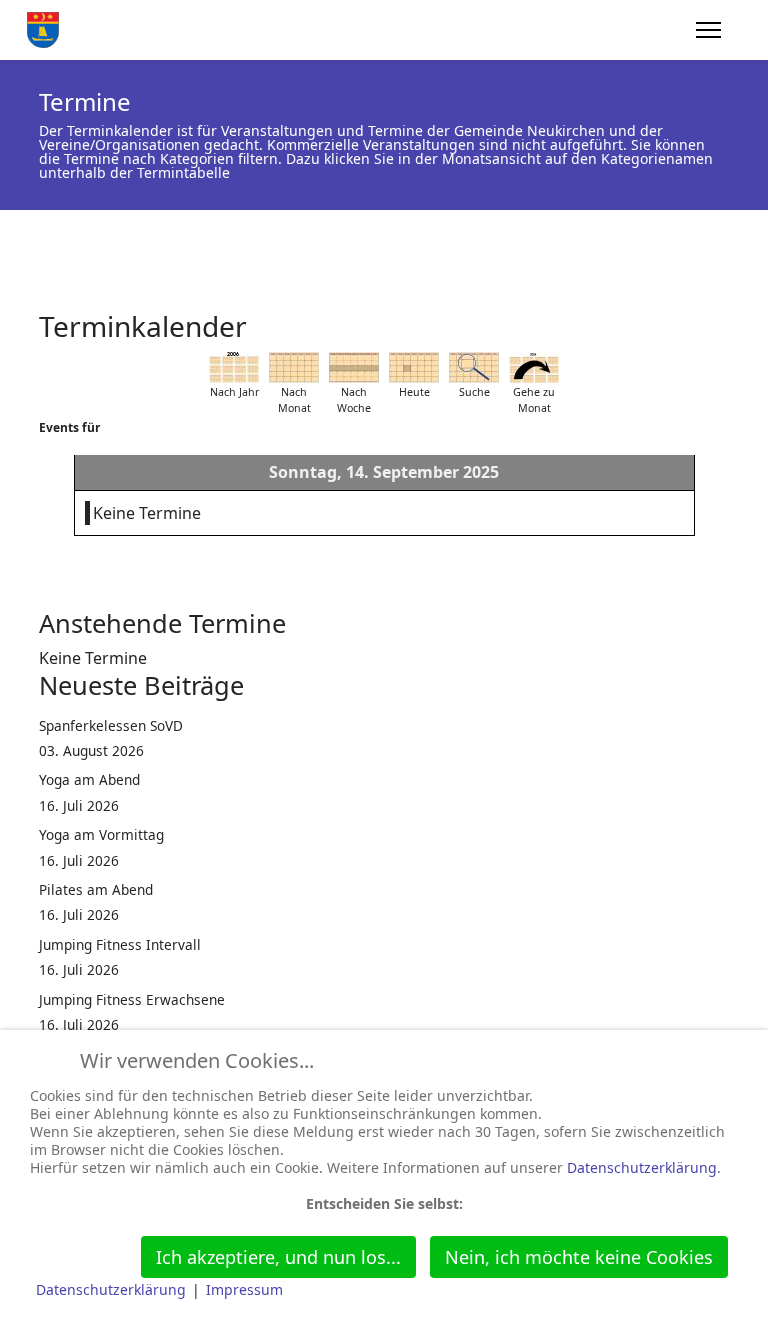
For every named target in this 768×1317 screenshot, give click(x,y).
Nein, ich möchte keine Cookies (579, 1257)
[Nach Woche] (354, 367)
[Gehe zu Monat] (534, 367)
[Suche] (474, 367)
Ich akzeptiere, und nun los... (278, 1257)
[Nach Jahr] (234, 367)
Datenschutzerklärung (642, 1167)
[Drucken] (723, 317)
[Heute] (414, 367)
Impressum (244, 1289)
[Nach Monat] (294, 367)
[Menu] (708, 30)
